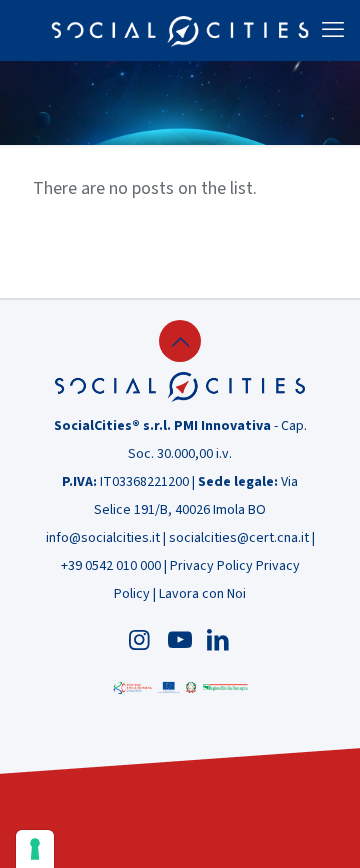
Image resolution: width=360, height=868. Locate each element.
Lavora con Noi (202, 594)
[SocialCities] (180, 30)
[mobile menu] (333, 30)
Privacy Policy (211, 566)
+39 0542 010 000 (111, 566)
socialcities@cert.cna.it (239, 538)
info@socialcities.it (103, 538)
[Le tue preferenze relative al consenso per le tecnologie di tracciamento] (35, 849)
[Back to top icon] (180, 341)
